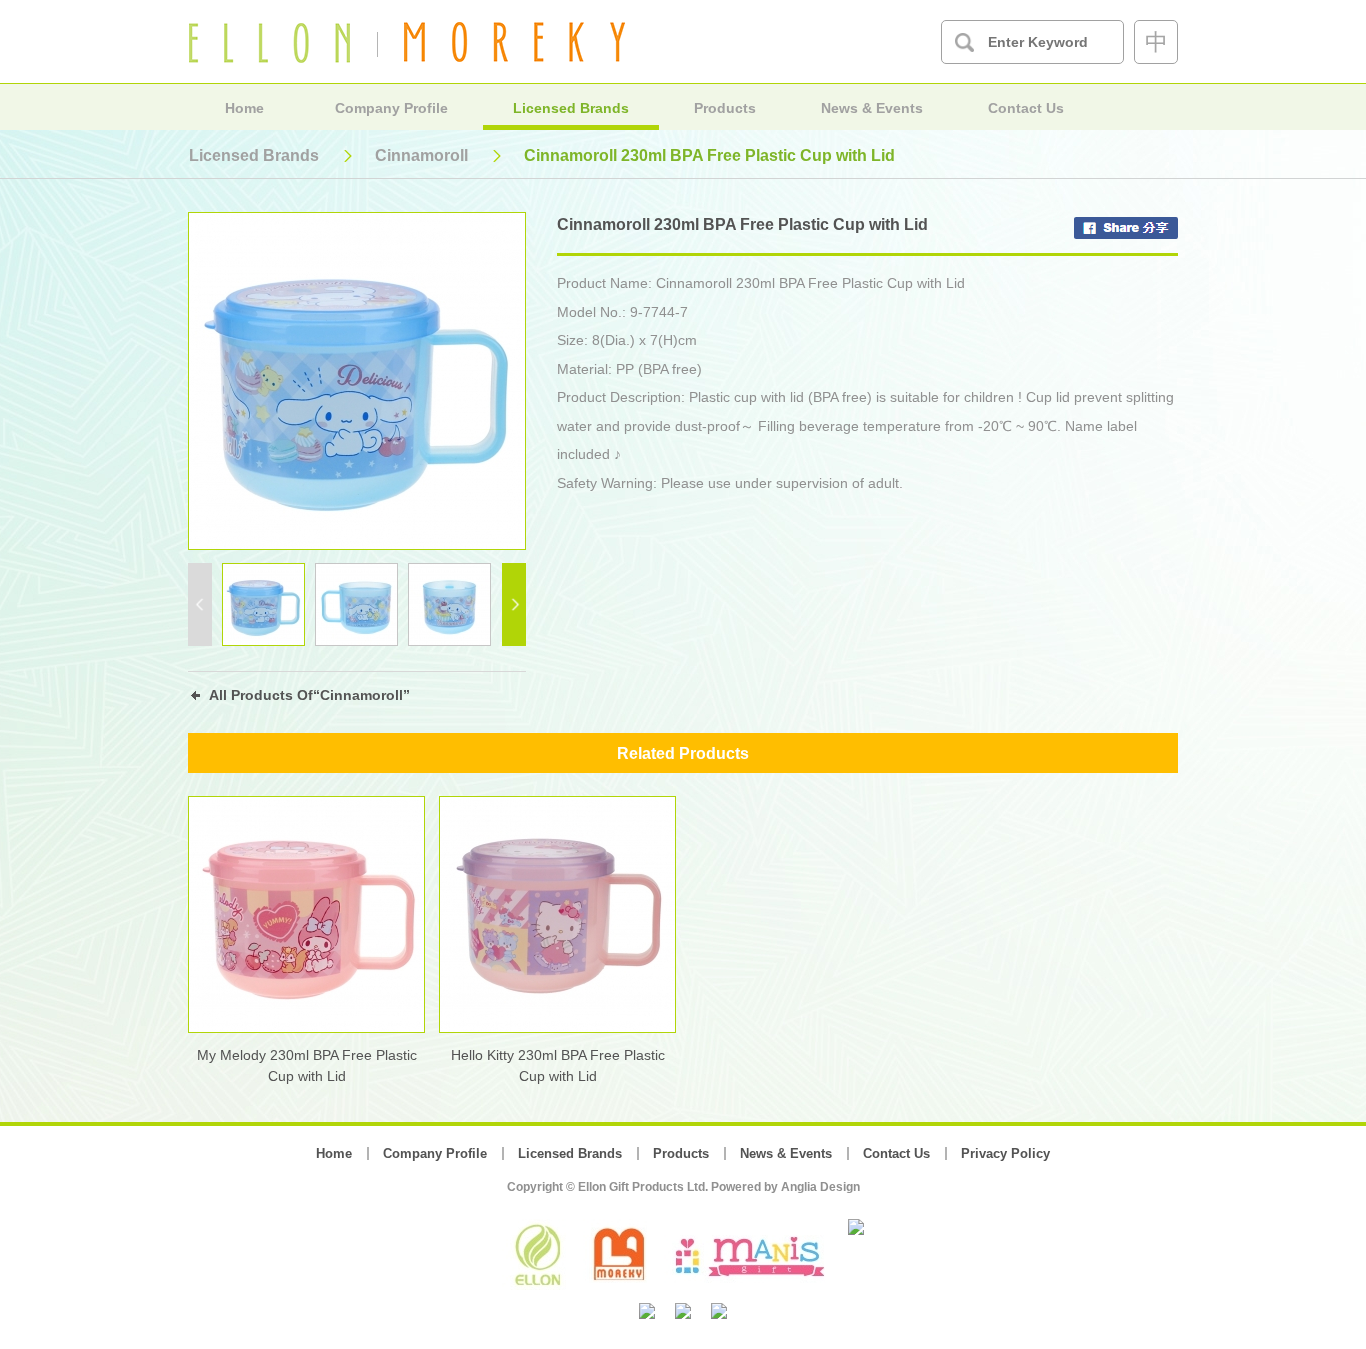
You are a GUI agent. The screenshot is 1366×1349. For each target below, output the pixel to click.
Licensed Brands (571, 108)
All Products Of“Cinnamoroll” (309, 695)
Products (725, 108)
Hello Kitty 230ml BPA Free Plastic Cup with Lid (558, 1065)
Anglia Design (820, 1187)
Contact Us (1026, 108)
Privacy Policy (1005, 1153)
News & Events (872, 108)
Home (244, 108)
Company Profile (391, 108)
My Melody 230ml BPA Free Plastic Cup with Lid (307, 1065)
